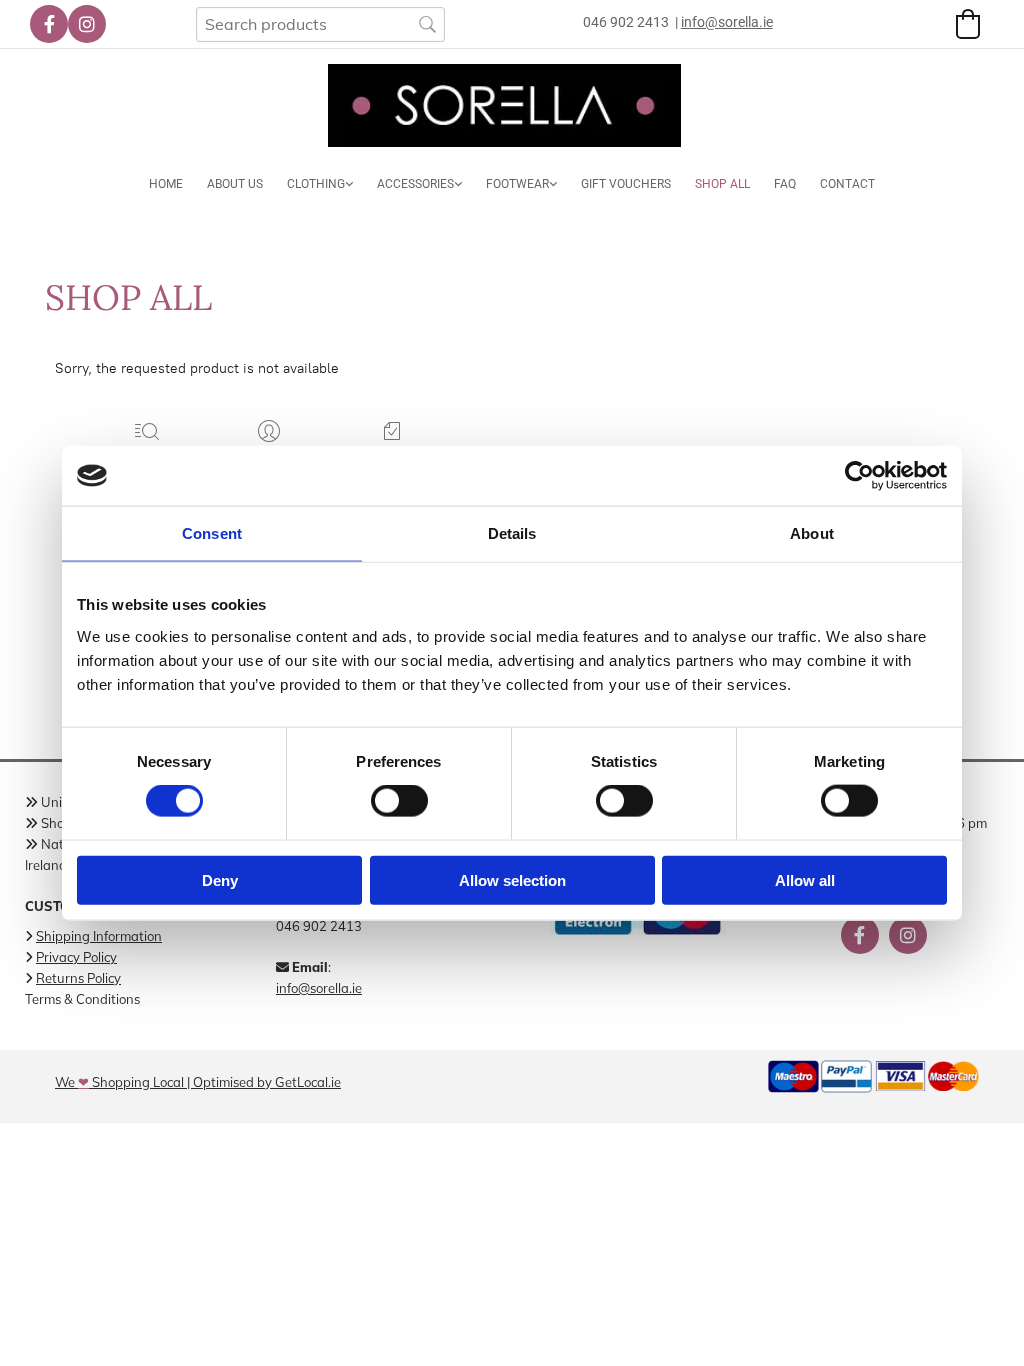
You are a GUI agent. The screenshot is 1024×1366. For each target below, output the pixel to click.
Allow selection (512, 879)
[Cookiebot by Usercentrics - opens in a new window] (859, 476)
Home (166, 184)
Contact (847, 184)
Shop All (722, 184)
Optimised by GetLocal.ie (267, 1082)
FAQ (785, 184)
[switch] (399, 801)
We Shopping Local (119, 1082)
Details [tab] (512, 533)
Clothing (316, 184)
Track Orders (392, 457)
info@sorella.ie (319, 988)
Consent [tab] (212, 533)
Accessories (415, 184)
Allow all (805, 879)
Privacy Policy (76, 957)
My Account (269, 457)
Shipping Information (99, 936)
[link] (320, 185)
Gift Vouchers (626, 184)
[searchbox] (320, 24)
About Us (235, 184)
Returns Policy (78, 978)
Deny (220, 879)
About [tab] (812, 533)
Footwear (517, 184)
